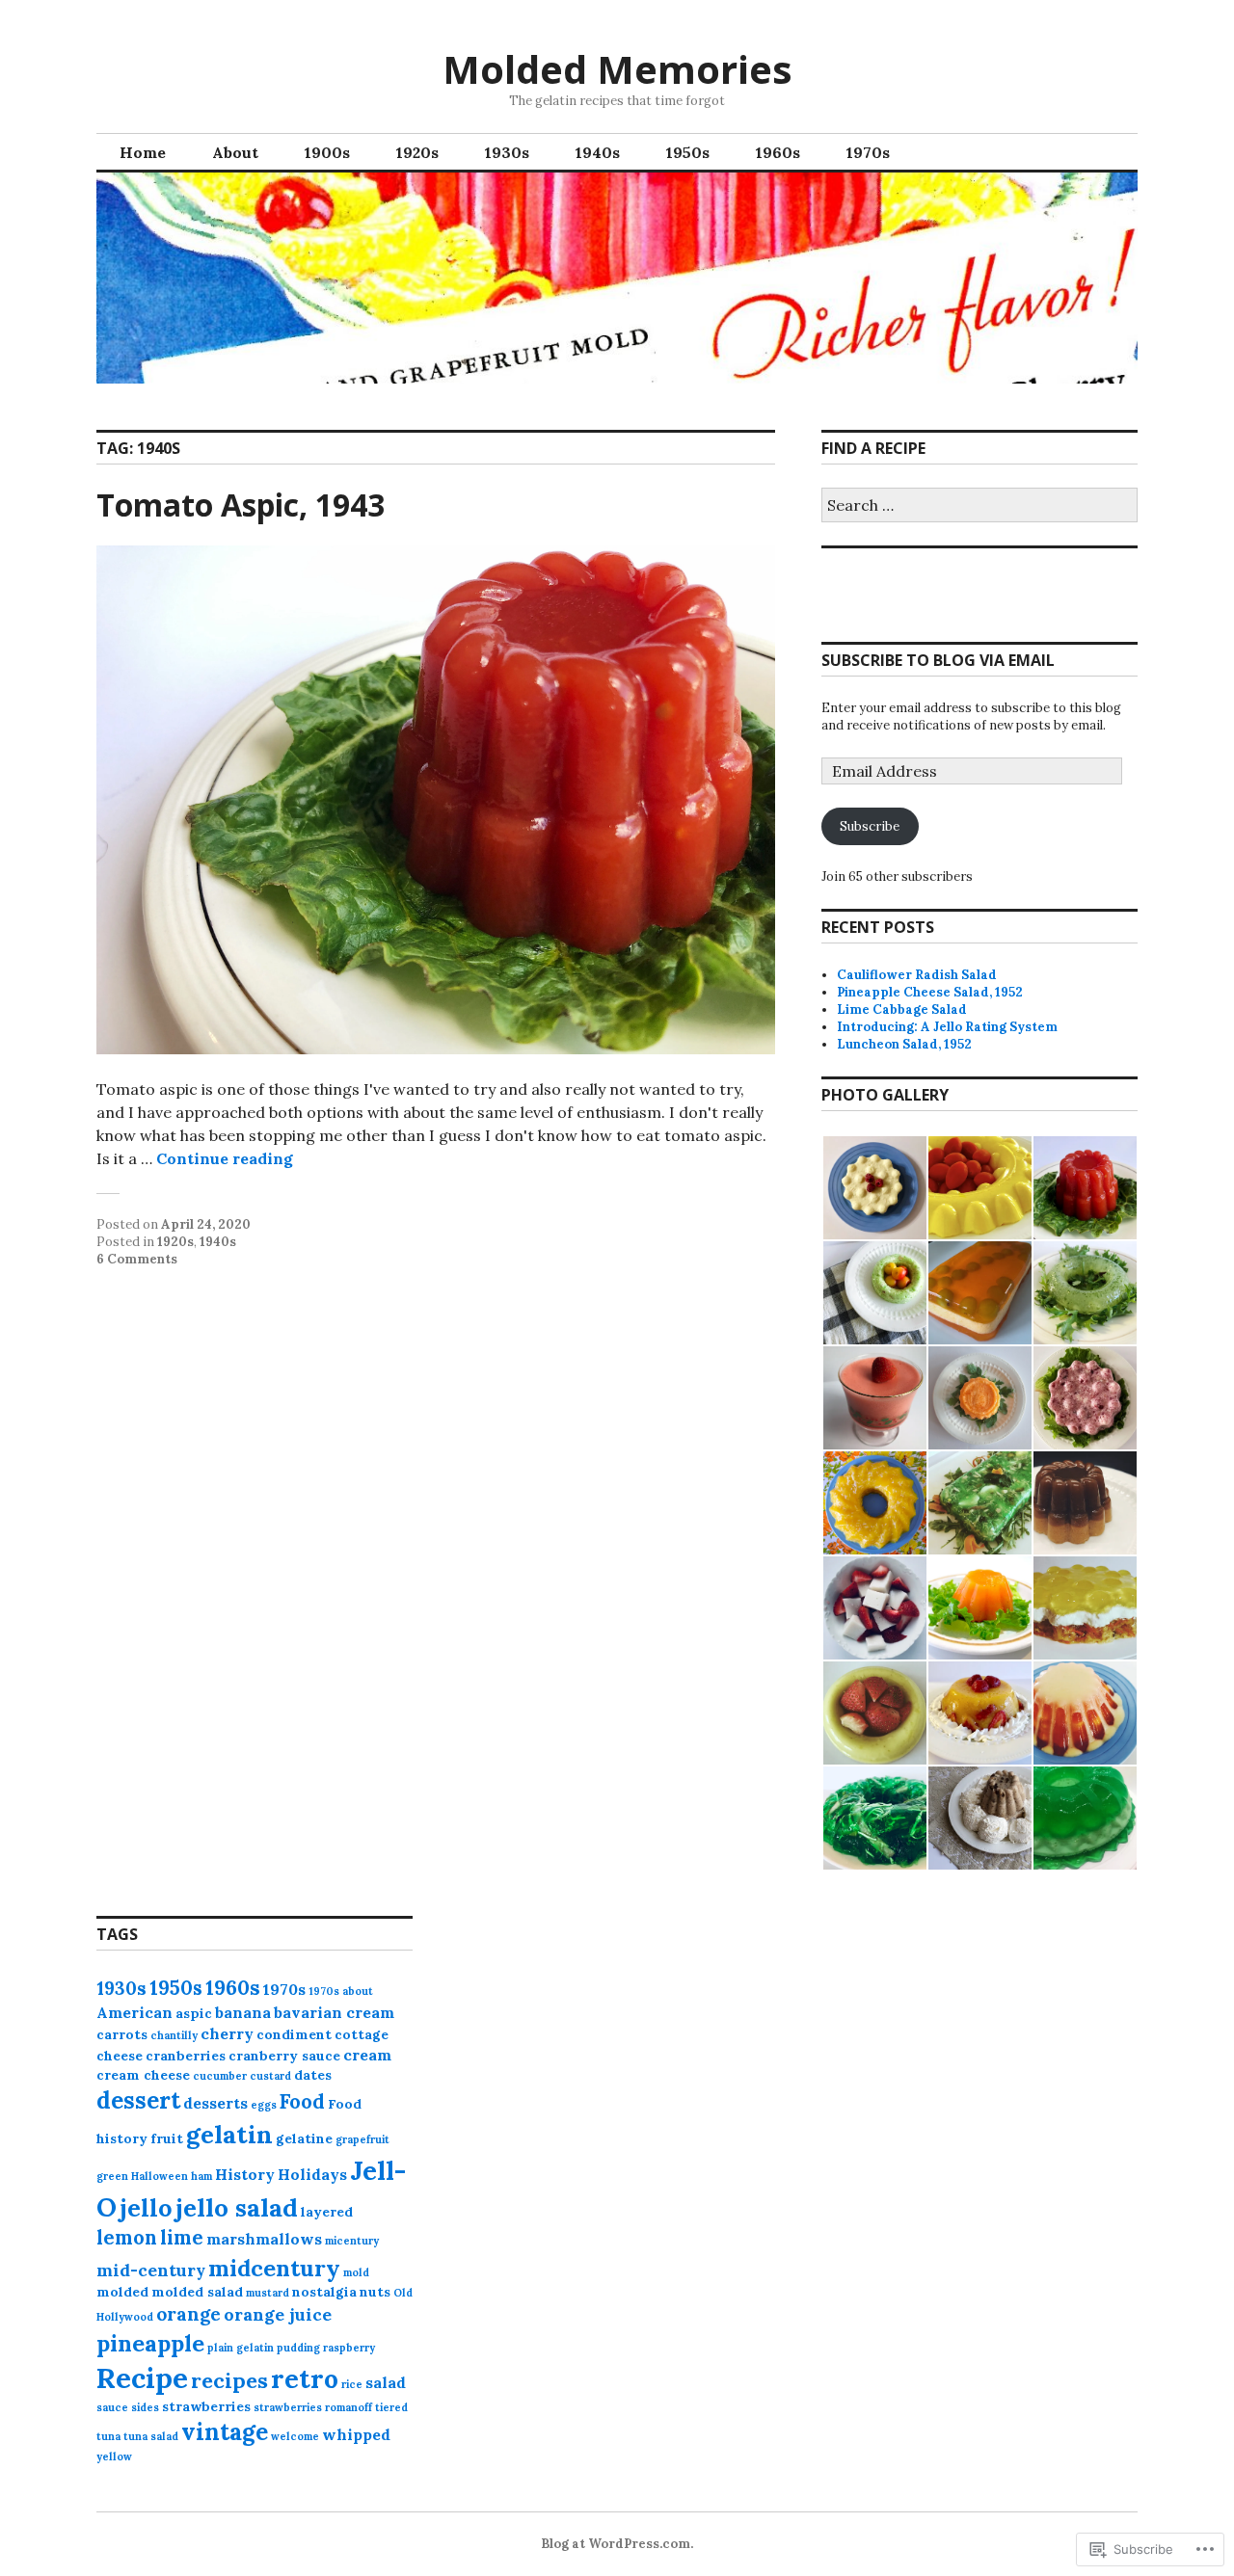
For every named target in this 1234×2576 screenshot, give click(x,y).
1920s (417, 152)
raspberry (349, 2348)
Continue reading (225, 1158)
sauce (112, 2407)
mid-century (151, 2270)
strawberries (206, 2406)
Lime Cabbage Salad (902, 1009)
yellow (114, 2456)
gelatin (229, 2134)
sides (145, 2407)
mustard (268, 2293)
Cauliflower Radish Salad (917, 975)
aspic (194, 2013)
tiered (391, 2407)
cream (367, 2055)
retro (305, 2378)
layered (327, 2212)
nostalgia (324, 2292)
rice (352, 2384)
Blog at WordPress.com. (617, 2544)
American (134, 2012)
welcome (295, 2436)
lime (182, 2238)
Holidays (312, 2174)
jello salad (237, 2207)
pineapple (150, 2343)
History (245, 2174)
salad (386, 2382)
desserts (215, 2103)
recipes (229, 2380)
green (112, 2176)
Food (302, 2102)
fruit (167, 2138)
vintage (225, 2432)
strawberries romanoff (313, 2407)
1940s (598, 152)
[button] (874, 1188)
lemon (127, 2238)
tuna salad (151, 2436)
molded (122, 2292)
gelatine (304, 2138)
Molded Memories (617, 69)
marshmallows (264, 2239)
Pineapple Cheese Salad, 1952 (930, 992)
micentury (352, 2241)
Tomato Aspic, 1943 (241, 505)
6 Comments (137, 1259)
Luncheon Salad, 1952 (904, 1044)
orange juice (278, 2314)
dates (313, 2075)
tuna (108, 2436)
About (235, 152)
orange (188, 2314)
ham (201, 2176)
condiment (294, 2034)
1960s (778, 152)
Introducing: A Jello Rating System (947, 1027)
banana (243, 2012)
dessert (138, 2100)
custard (270, 2076)
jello (146, 2207)
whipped (356, 2434)
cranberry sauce (284, 2056)
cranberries (186, 2056)
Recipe (142, 2377)
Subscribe (870, 826)
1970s (868, 152)
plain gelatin (241, 2348)
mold (356, 2272)
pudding (298, 2348)
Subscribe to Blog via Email (938, 660)
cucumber (220, 2076)
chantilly (174, 2035)
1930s (507, 152)
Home (143, 152)
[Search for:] (979, 506)
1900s (327, 152)
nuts (375, 2292)
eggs (264, 2105)
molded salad (197, 2292)
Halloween (160, 2176)
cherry (227, 2033)
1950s (688, 152)
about (358, 1991)
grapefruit (362, 2139)
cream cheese (143, 2075)
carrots (122, 2034)
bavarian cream (334, 2012)
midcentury (274, 2268)
